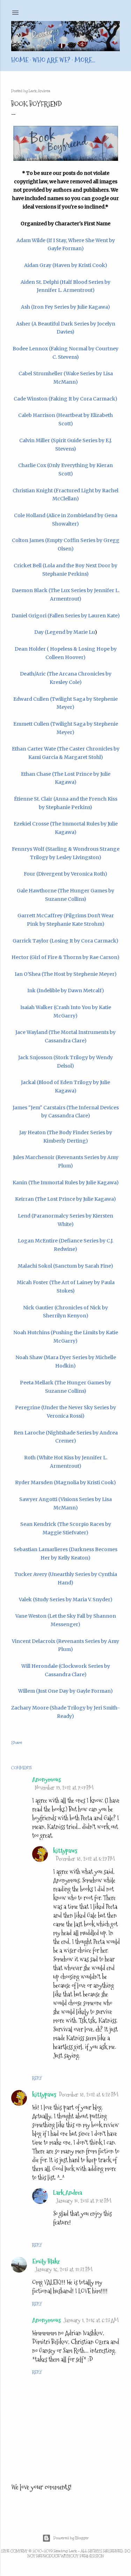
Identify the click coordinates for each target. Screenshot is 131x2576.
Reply (37, 2078)
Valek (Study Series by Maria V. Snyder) (66, 1599)
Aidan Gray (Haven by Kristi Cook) (66, 265)
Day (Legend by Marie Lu (64, 632)
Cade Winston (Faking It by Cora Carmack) (65, 399)
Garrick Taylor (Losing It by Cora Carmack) (65, 941)
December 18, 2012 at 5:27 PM (85, 1859)
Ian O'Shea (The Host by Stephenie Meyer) (66, 974)
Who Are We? (51, 60)
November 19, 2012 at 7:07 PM (64, 1788)
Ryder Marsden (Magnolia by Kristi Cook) (65, 1482)
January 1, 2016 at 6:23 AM (91, 2320)
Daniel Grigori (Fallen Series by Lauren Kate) (66, 616)
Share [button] (17, 1743)
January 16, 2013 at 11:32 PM (64, 2270)
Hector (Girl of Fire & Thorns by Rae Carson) (65, 957)
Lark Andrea (68, 2193)
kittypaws (65, 1851)
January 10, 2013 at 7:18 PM (84, 2201)
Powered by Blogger (71, 2538)
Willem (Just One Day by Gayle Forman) (65, 1691)
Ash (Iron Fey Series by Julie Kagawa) (65, 307)
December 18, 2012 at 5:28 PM (89, 2095)
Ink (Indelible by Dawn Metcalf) (66, 991)
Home (20, 60)
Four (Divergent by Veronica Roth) (65, 874)
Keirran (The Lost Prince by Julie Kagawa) (65, 1199)
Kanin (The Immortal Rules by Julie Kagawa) (66, 1183)
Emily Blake (46, 2261)
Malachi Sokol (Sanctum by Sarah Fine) (65, 1266)
